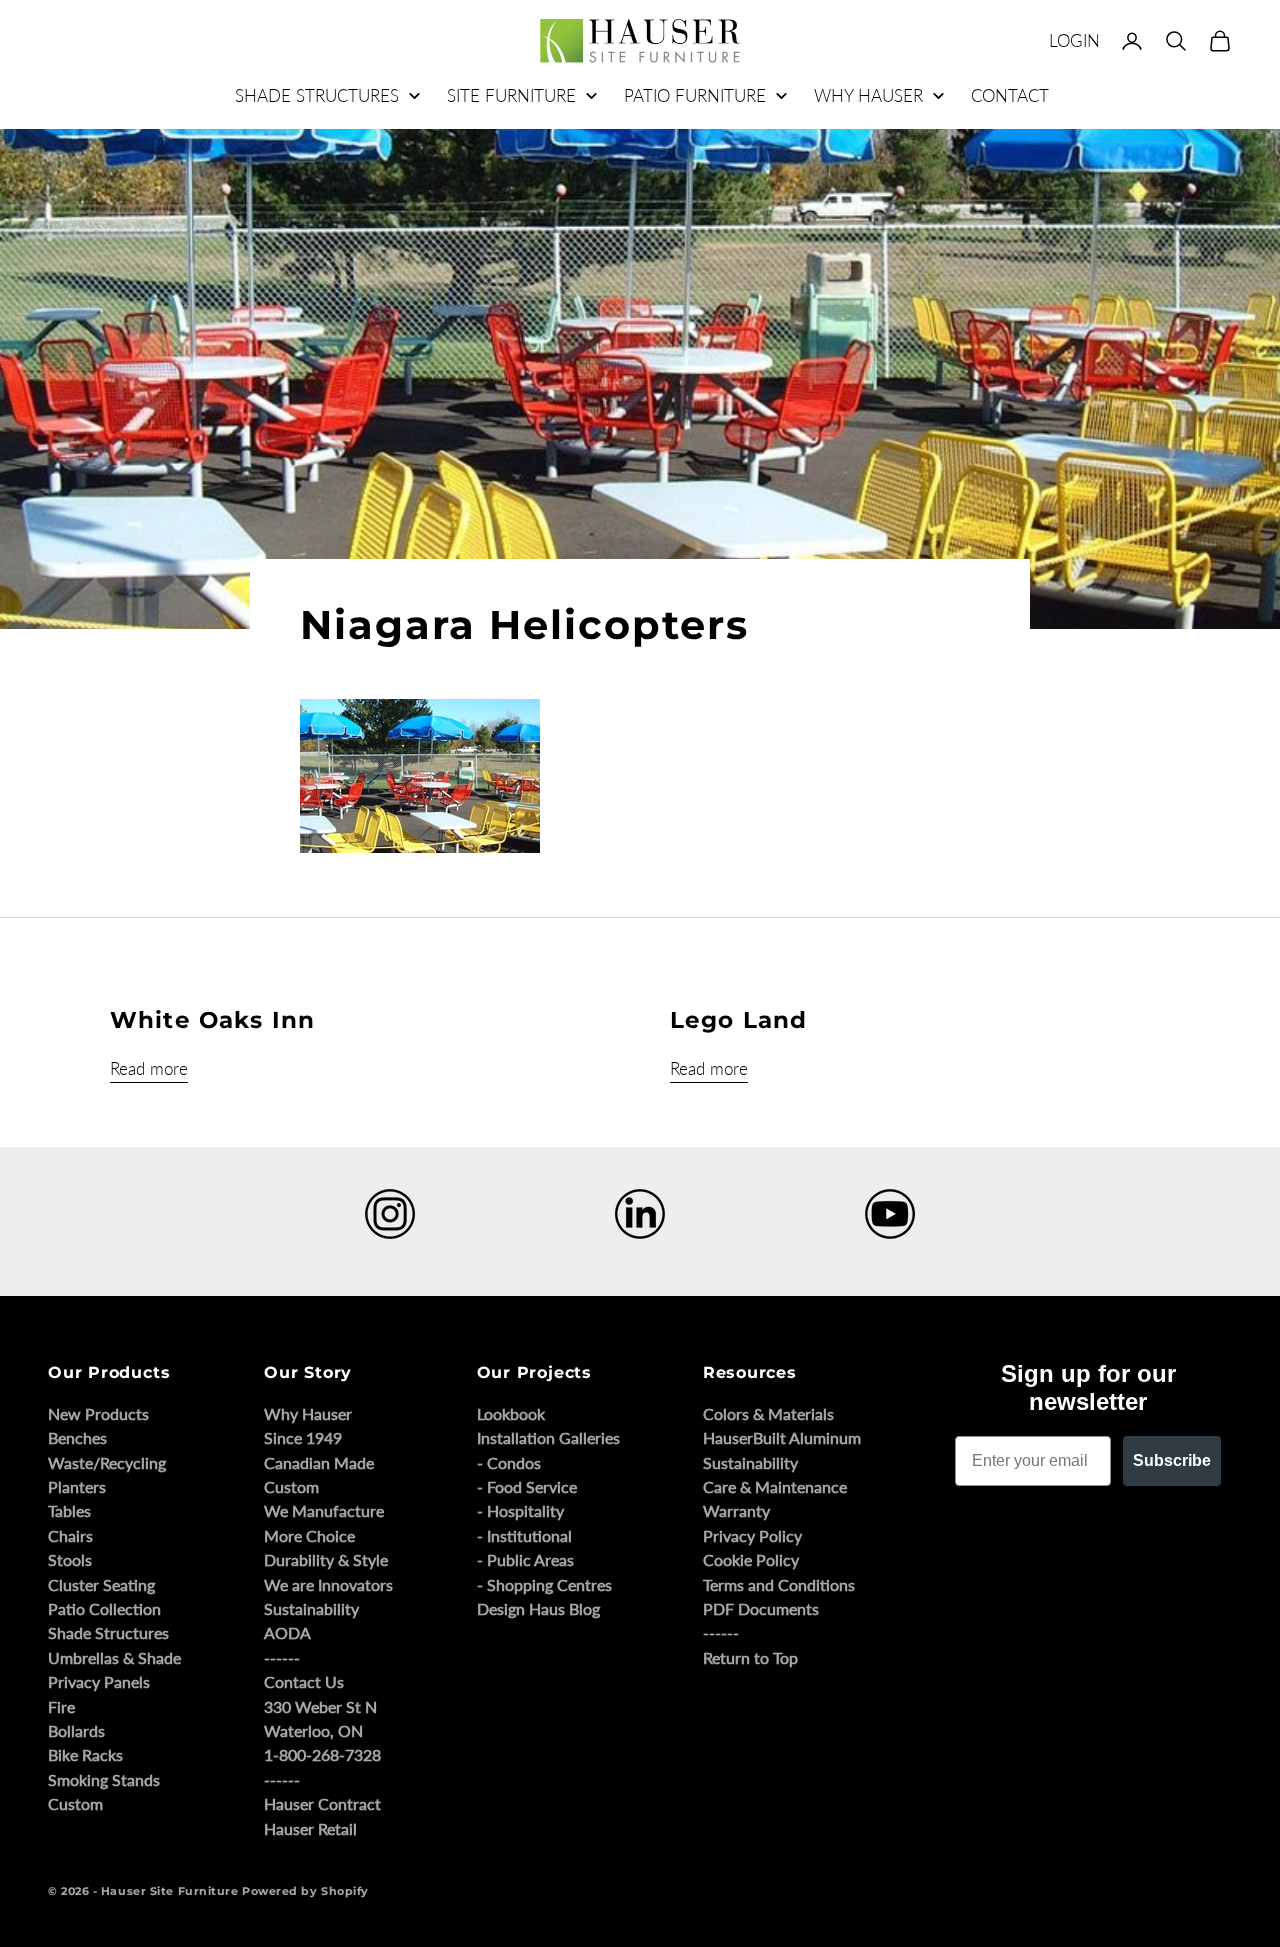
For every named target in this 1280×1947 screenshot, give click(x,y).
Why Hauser (308, 1413)
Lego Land (738, 1020)
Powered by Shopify (305, 1891)
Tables (69, 1510)
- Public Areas (525, 1559)
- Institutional (524, 1535)
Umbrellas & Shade (114, 1657)
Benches (77, 1437)
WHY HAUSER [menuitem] (868, 95)
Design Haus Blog (538, 1608)
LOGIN (1074, 40)
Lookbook (511, 1413)
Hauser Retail (310, 1828)
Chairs (70, 1535)
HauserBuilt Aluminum (782, 1437)
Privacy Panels (99, 1681)
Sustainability (311, 1608)
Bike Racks (85, 1754)
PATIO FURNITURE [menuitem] (695, 95)
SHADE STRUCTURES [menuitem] (317, 95)
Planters (77, 1486)
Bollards (76, 1730)
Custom (75, 1803)
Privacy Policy (752, 1535)
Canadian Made (319, 1462)
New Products (98, 1413)
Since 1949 (303, 1437)
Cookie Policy (751, 1559)
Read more (149, 1068)
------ (282, 1657)
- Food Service (527, 1486)
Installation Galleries (548, 1437)
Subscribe (1172, 1460)
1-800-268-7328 (322, 1754)
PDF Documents (761, 1608)
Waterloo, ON (313, 1730)
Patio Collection (104, 1608)
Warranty (736, 1510)
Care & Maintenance (775, 1486)
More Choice (309, 1535)
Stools (70, 1559)
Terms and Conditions (779, 1584)
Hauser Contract (322, 1803)
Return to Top (750, 1657)
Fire (61, 1706)
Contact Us (304, 1681)
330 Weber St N (320, 1706)
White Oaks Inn (212, 1020)
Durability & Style (326, 1559)
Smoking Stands (104, 1779)
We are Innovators (328, 1584)
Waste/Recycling (107, 1462)
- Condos (509, 1462)
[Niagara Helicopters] (420, 773)
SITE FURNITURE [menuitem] (511, 95)
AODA (287, 1632)
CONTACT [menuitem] (1010, 95)
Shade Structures (108, 1632)
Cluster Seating (101, 1584)
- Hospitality (520, 1510)
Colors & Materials (768, 1413)
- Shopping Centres (544, 1584)
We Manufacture (324, 1510)
